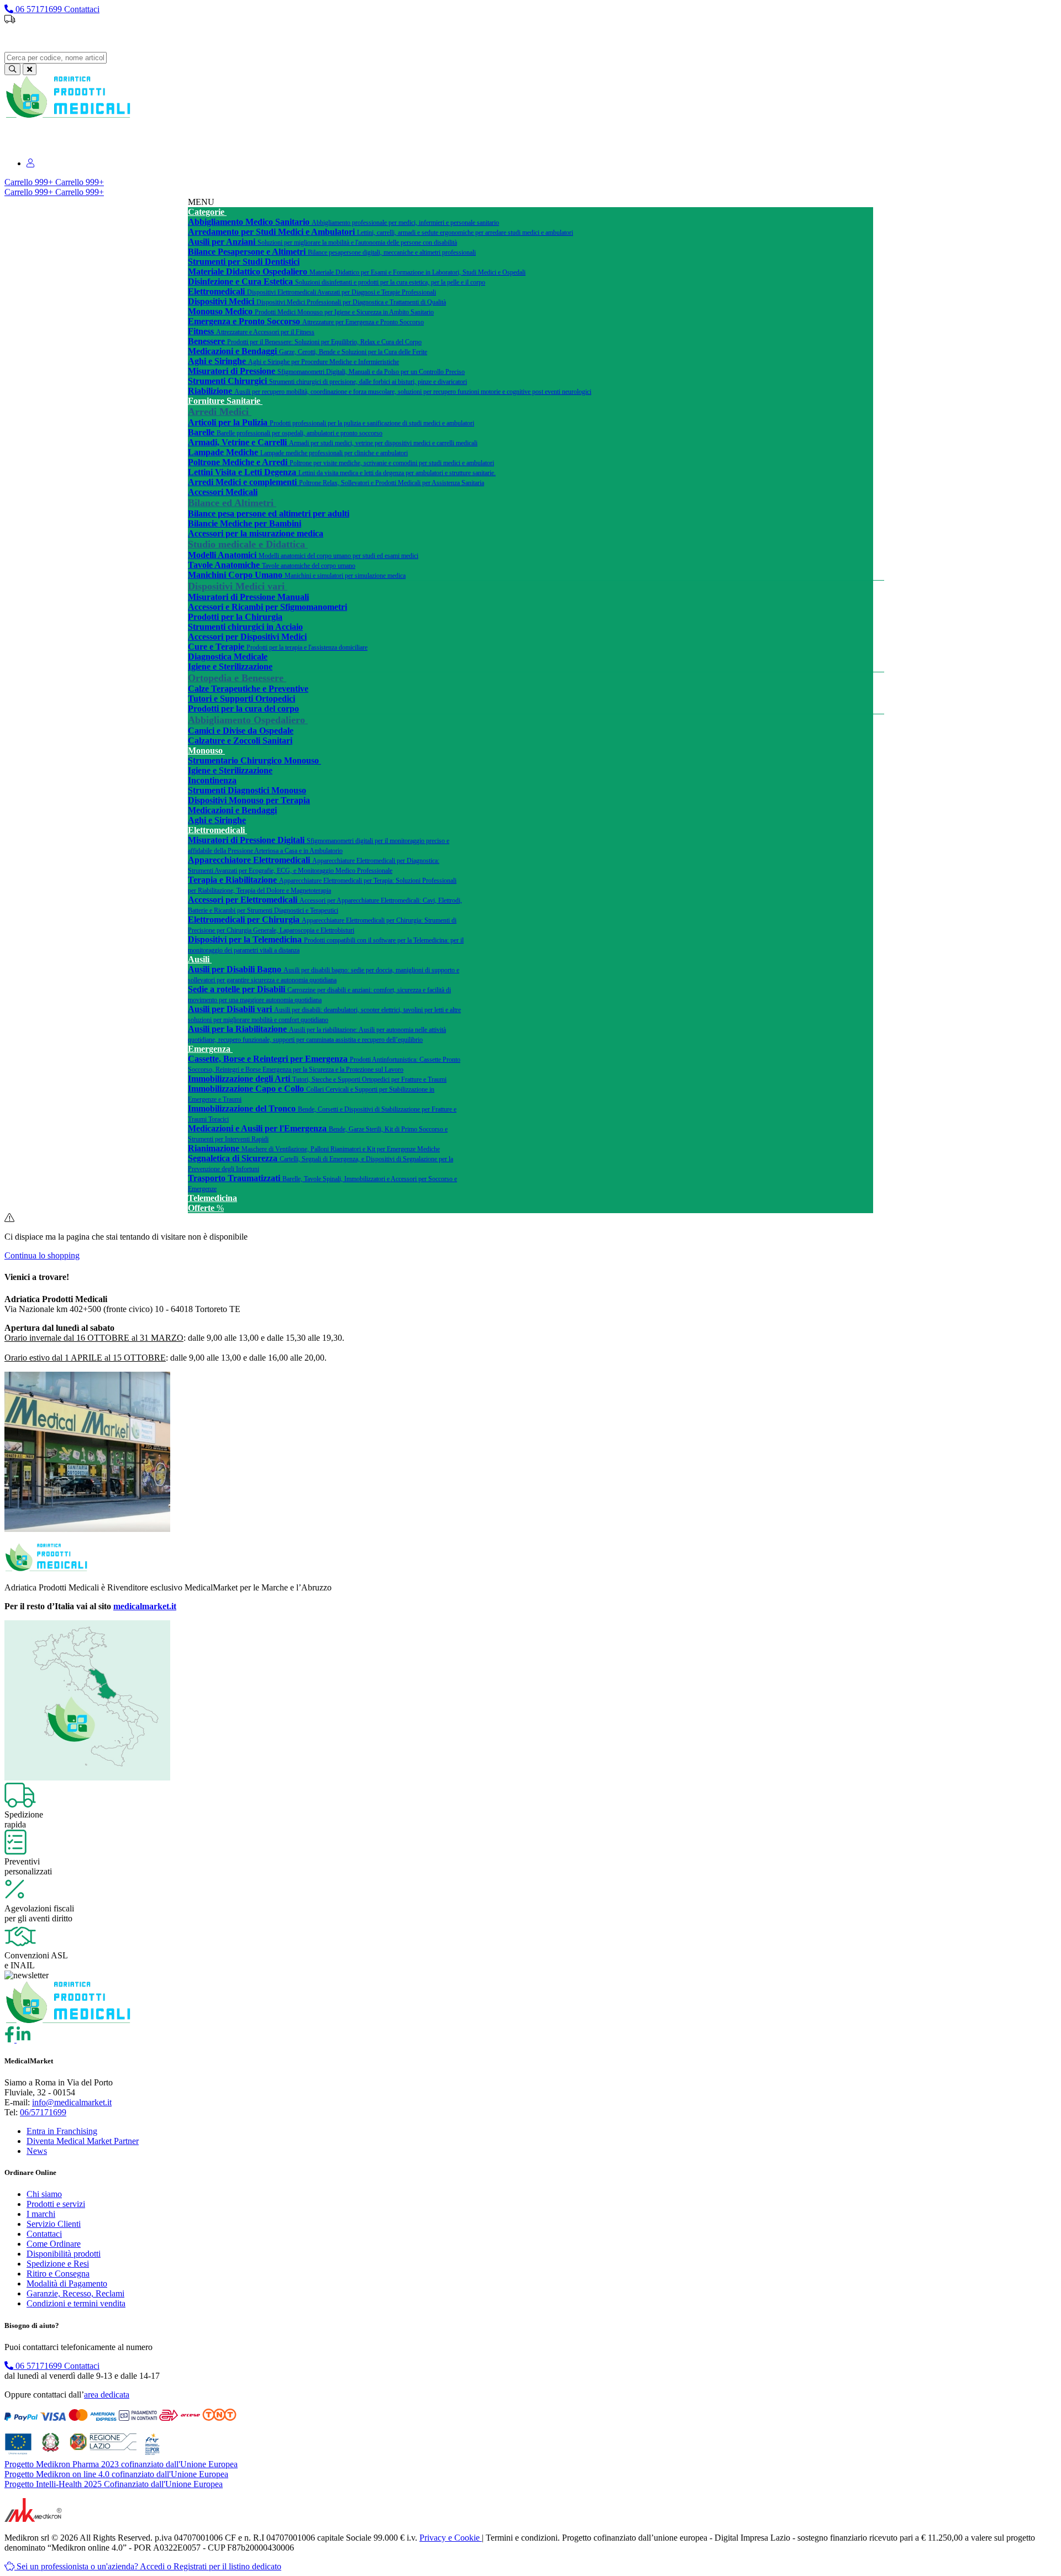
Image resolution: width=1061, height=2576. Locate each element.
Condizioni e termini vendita (76, 2303)
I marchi (41, 2214)
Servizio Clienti (54, 2224)
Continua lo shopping (42, 1255)
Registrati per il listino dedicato (593, 38)
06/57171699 (43, 2112)
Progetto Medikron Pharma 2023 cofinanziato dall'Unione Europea (121, 2464)
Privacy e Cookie (451, 2538)
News (37, 2151)
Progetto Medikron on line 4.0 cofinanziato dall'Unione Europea (116, 2474)
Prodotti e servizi (56, 2204)
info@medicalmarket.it (72, 2102)
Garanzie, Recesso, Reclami (75, 2293)
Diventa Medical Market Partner (83, 2141)
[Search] (12, 69)
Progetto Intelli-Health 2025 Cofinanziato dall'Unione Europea (114, 2484)
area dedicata (107, 2395)
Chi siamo (44, 2194)
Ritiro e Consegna (58, 2274)
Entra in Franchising (62, 2131)
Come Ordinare (54, 2244)
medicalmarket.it (145, 1606)
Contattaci (44, 2234)
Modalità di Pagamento (67, 2283)
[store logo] (68, 116)
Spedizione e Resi (58, 2264)
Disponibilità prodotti (64, 2254)
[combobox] (56, 58)
